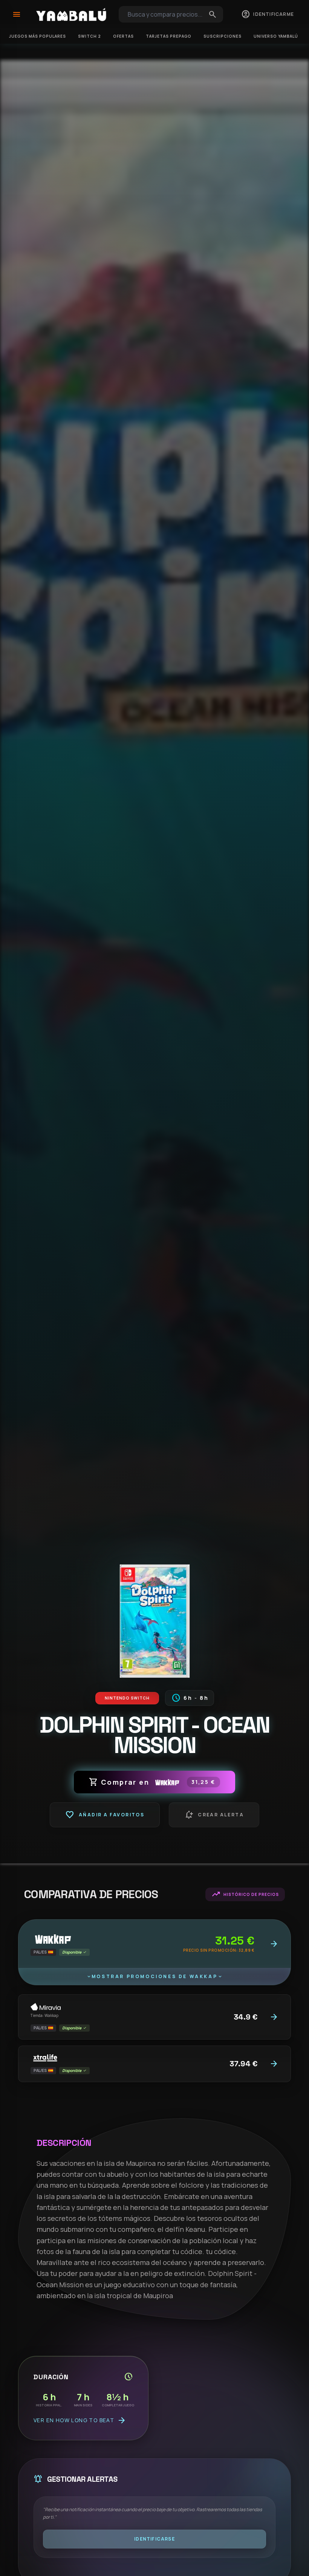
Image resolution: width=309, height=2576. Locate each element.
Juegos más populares (37, 36)
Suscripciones (223, 36)
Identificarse (154, 2539)
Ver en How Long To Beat (80, 2420)
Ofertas (123, 36)
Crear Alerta (214, 1815)
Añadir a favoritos (105, 1815)
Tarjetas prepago (169, 36)
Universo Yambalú (276, 36)
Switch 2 (89, 36)
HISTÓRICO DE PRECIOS (245, 1894)
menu (17, 14)
